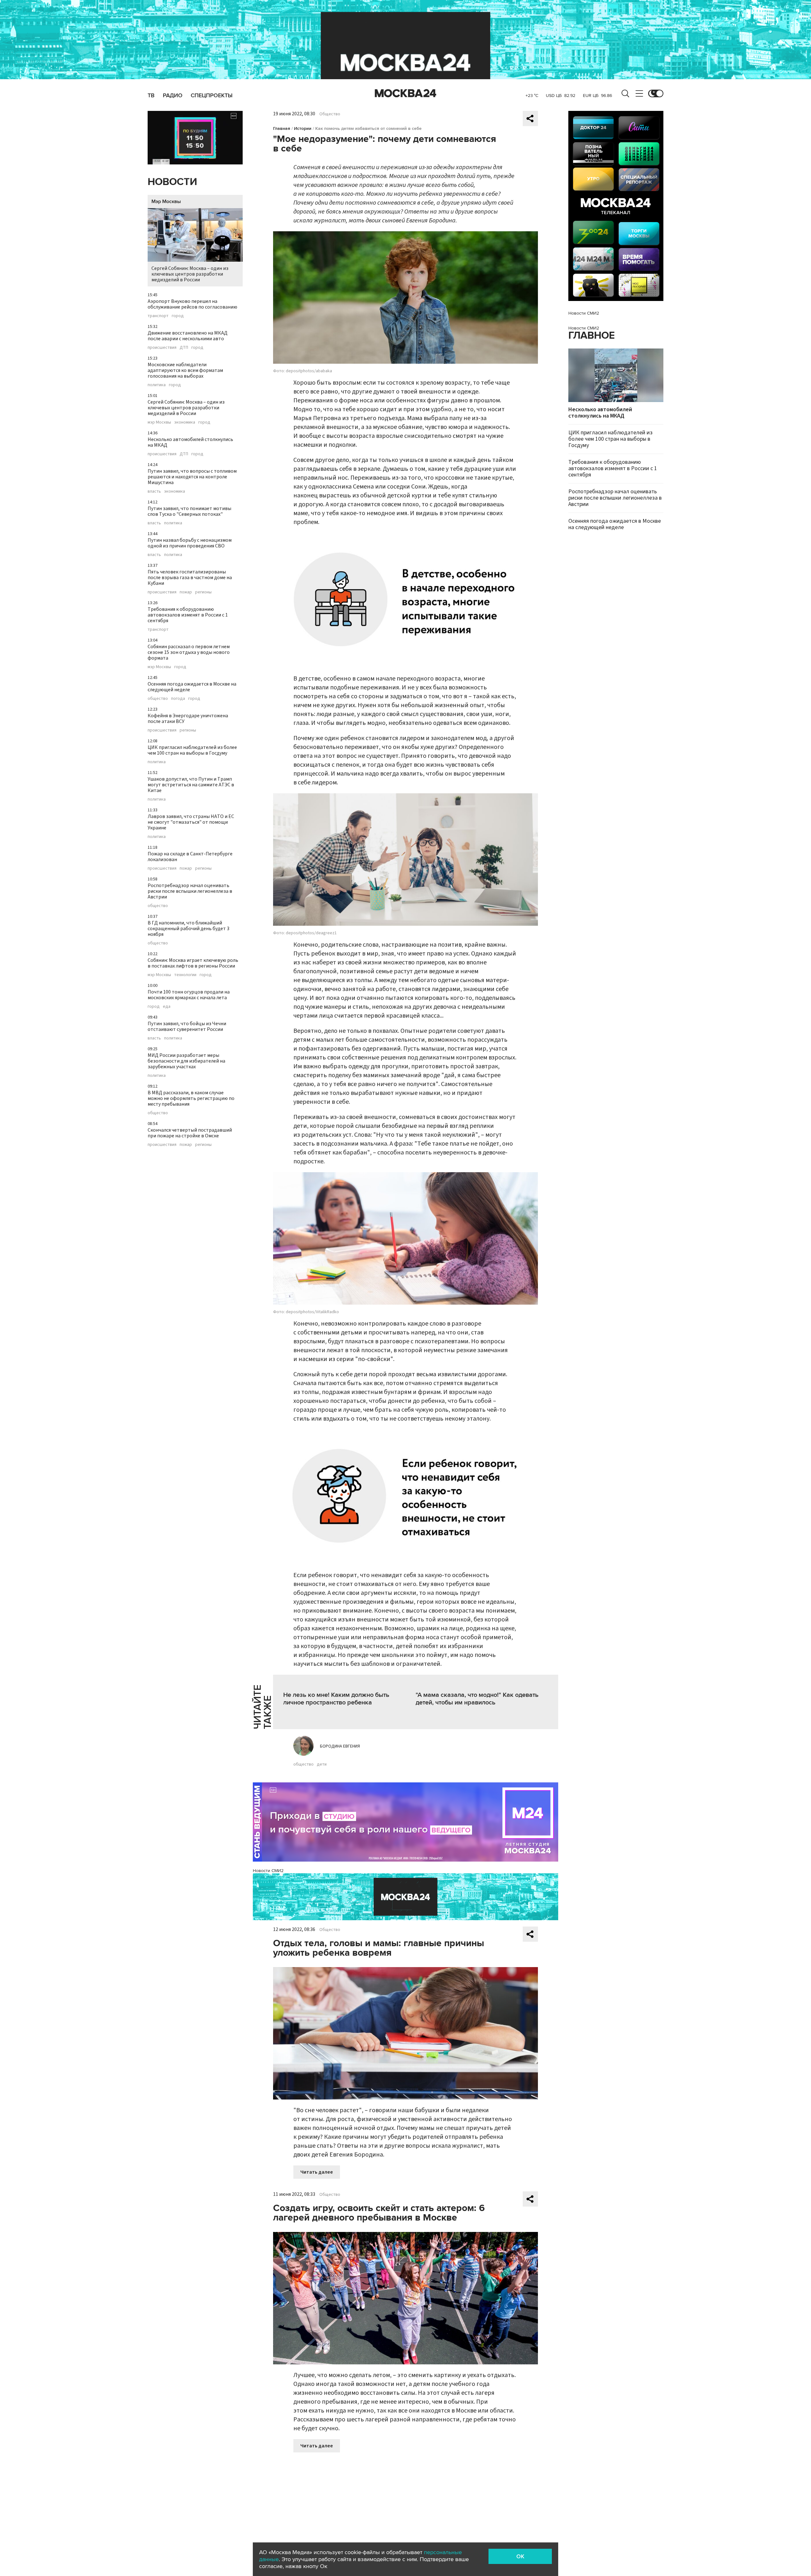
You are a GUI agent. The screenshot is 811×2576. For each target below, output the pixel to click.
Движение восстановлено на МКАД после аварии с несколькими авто (188, 336)
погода (178, 699)
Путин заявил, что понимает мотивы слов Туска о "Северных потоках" (189, 511)
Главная (282, 128)
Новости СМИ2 (268, 1871)
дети (322, 1764)
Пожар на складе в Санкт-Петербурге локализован (190, 857)
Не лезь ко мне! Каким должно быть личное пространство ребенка (336, 1699)
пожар (186, 592)
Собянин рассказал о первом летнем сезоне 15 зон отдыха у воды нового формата (189, 652)
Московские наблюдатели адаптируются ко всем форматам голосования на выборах (185, 370)
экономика (185, 422)
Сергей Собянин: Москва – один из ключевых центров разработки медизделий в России (190, 274)
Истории (303, 128)
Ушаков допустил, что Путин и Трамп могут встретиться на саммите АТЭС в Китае (191, 785)
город (178, 316)
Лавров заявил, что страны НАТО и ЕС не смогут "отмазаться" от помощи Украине (191, 822)
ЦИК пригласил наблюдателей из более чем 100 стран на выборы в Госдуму (192, 750)
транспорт (158, 316)
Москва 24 (405, 93)
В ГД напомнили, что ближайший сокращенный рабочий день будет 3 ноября (188, 929)
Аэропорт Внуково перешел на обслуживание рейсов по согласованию (192, 304)
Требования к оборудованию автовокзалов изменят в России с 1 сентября (188, 615)
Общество (330, 114)
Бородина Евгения (340, 1746)
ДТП (184, 348)
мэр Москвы (159, 422)
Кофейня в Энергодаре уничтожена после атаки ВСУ (188, 719)
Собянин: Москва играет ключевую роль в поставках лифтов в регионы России (193, 963)
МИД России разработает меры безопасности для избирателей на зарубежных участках (186, 1061)
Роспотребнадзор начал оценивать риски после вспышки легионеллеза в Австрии (190, 891)
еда (167, 1007)
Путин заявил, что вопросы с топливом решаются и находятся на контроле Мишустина (192, 477)
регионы (203, 592)
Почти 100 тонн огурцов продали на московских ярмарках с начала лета (189, 995)
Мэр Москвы (166, 201)
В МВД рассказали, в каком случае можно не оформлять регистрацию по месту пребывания (191, 1098)
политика (157, 385)
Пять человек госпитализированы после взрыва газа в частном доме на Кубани (190, 578)
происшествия (162, 348)
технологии (185, 975)
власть (154, 491)
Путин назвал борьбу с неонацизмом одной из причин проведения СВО (190, 543)
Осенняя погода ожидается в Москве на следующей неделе (192, 687)
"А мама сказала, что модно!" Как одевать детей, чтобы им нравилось (477, 1699)
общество (158, 699)
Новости (172, 182)
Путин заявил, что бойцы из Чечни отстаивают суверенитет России (187, 1026)
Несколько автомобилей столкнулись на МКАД (190, 442)
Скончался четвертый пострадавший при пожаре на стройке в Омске (190, 1133)
